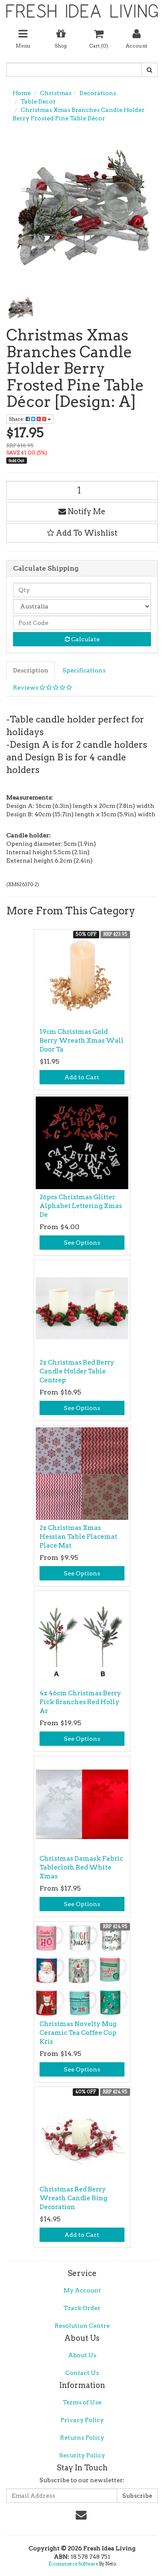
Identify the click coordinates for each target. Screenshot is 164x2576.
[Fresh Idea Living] (82, 8)
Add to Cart (82, 1077)
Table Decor (38, 101)
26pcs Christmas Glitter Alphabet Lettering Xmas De (81, 1206)
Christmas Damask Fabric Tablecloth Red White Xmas (81, 1867)
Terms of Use (82, 2402)
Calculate (85, 639)
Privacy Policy (82, 2420)
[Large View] (21, 308)
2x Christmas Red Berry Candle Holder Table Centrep (77, 1371)
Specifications (84, 670)
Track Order (82, 2308)
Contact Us (82, 2373)
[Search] (149, 70)
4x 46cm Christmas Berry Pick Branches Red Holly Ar (80, 1702)
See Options (82, 1243)
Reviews (26, 688)
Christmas (56, 93)
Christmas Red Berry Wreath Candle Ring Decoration (73, 2198)
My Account (82, 2290)
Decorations (98, 93)
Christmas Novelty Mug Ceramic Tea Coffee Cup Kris (78, 2033)
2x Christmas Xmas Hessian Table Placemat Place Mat (78, 1537)
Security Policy (82, 2455)
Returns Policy (82, 2438)
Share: (17, 419)
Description (31, 670)
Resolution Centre (82, 2326)
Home (22, 93)
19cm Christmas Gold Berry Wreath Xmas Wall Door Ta (82, 1041)
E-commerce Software (73, 2564)
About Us (82, 2355)
